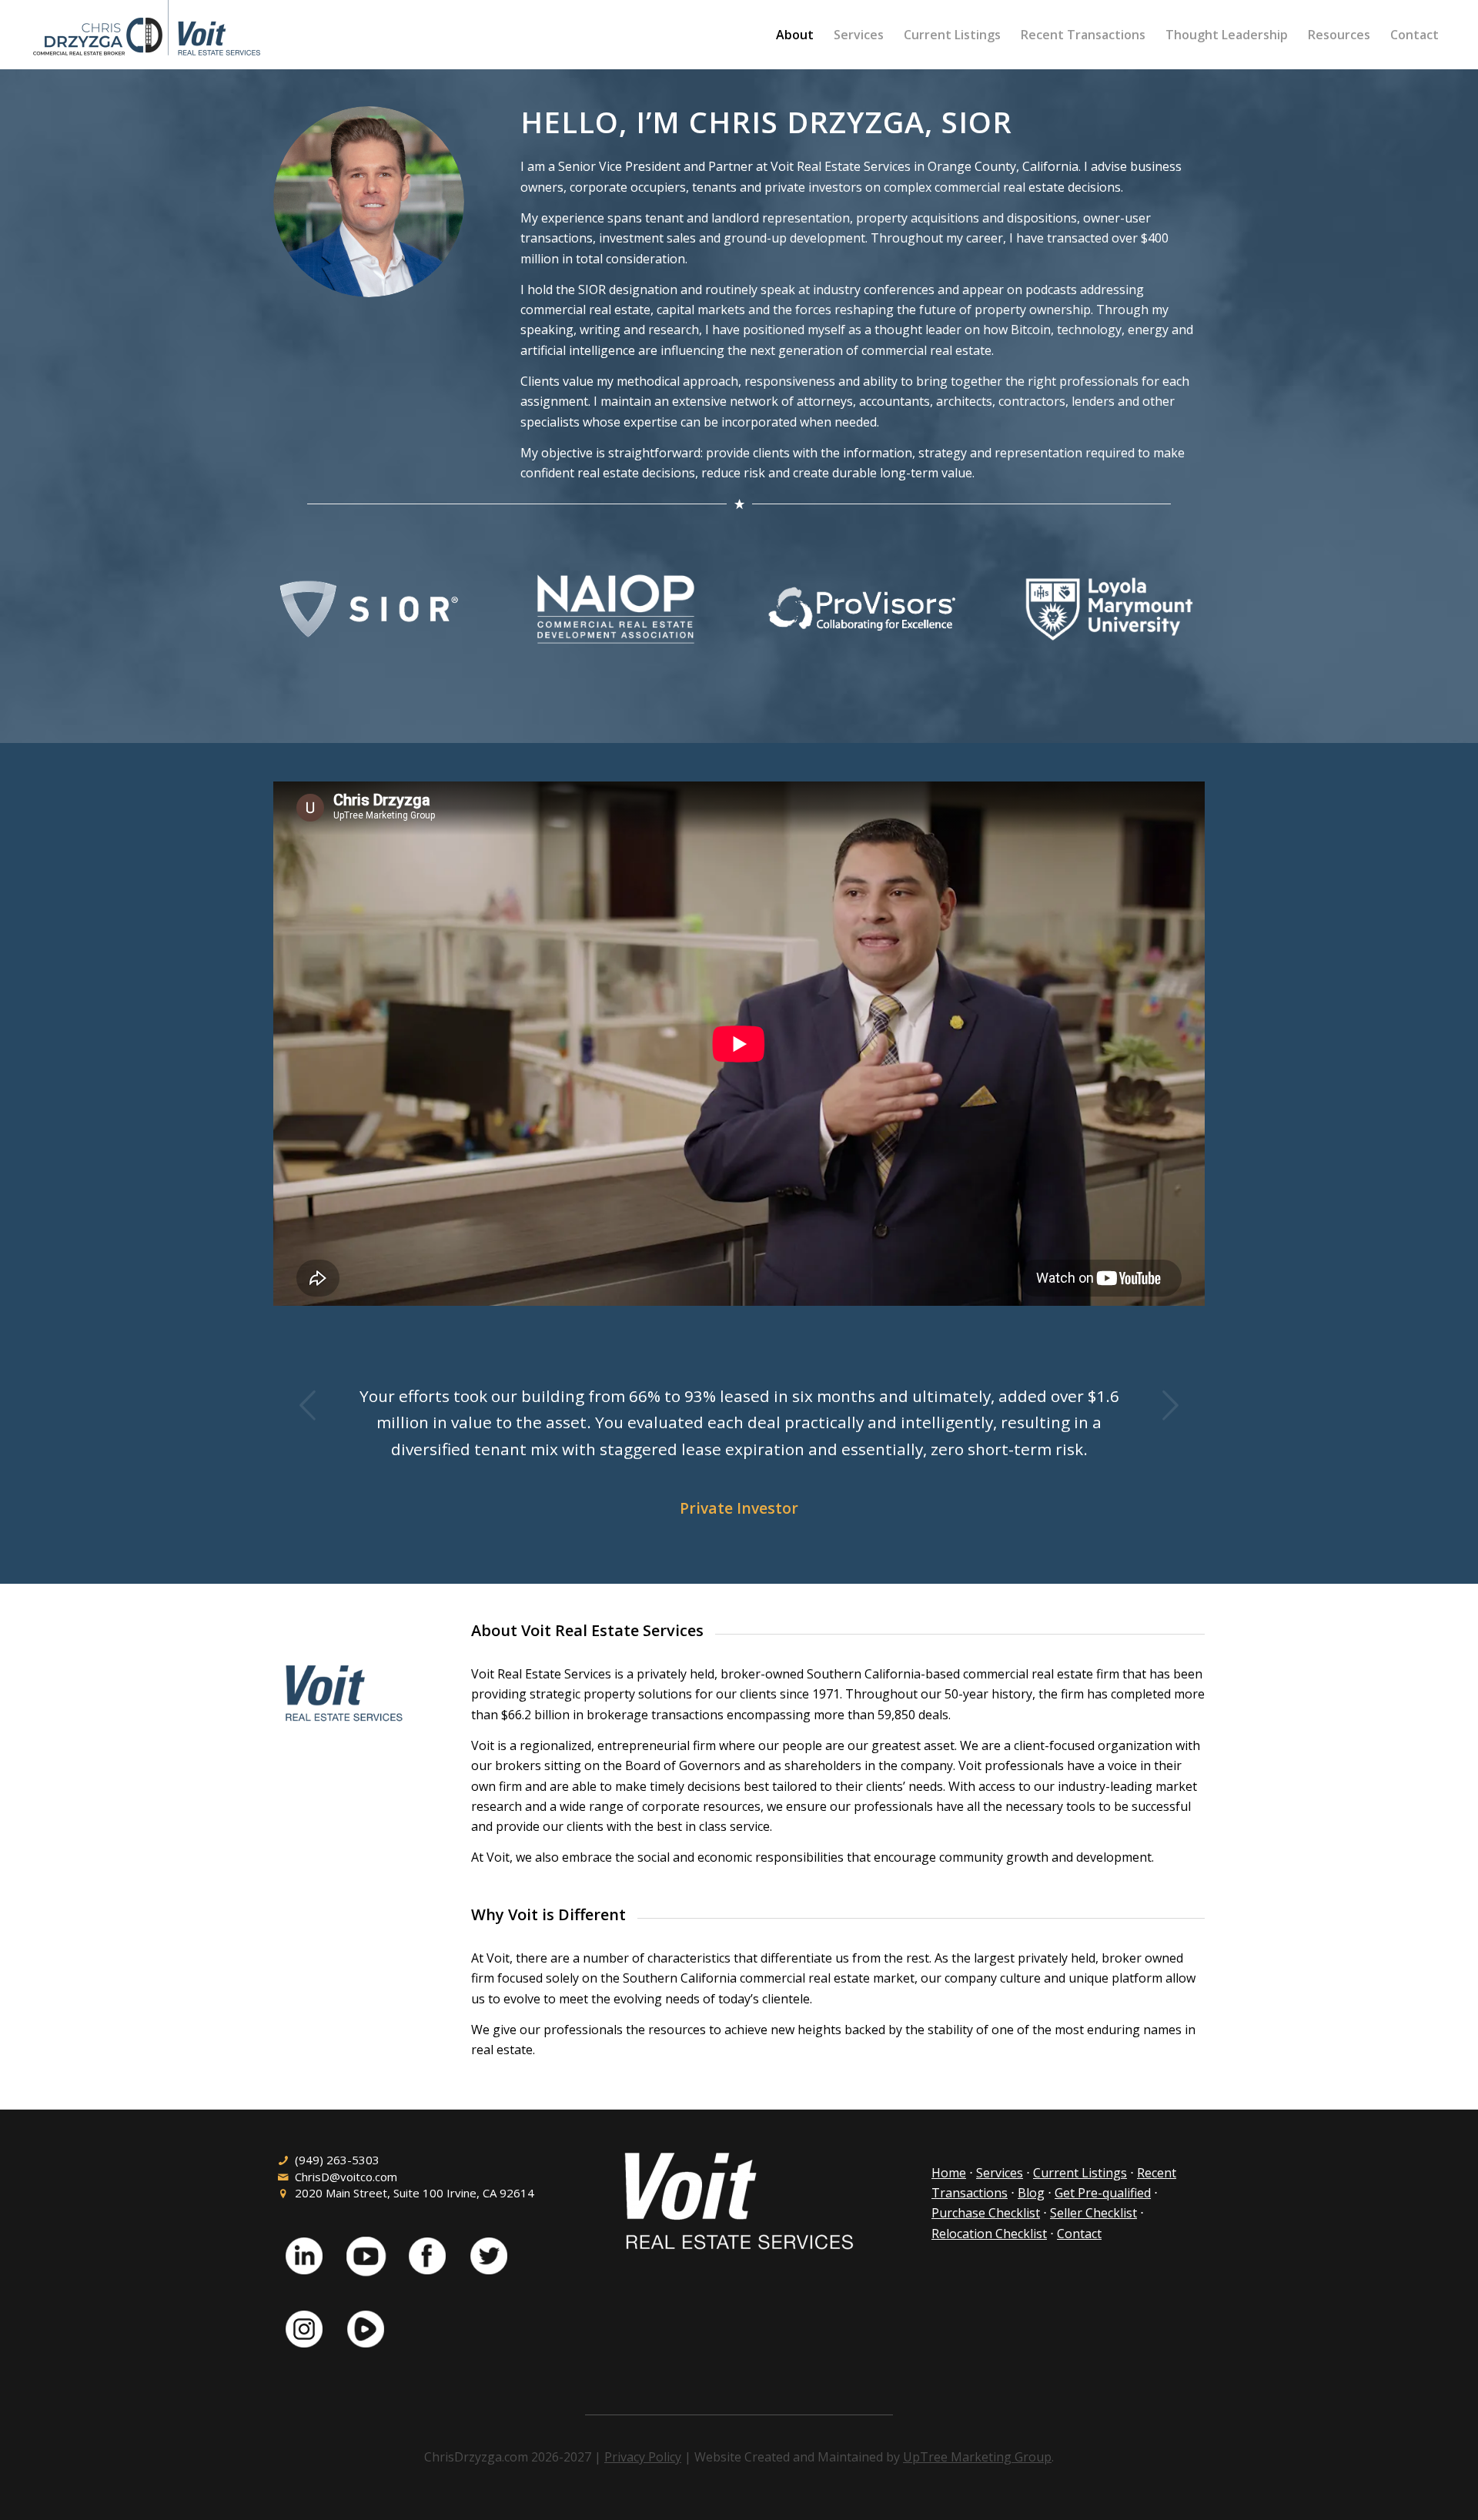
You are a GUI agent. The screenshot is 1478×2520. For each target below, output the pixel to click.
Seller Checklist (1093, 2213)
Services (1000, 2173)
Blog (1031, 2193)
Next (1170, 1405)
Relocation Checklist (989, 2234)
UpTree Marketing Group (977, 2457)
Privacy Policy (643, 2457)
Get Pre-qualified (1103, 2193)
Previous (308, 1405)
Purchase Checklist (986, 2213)
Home (949, 2173)
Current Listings (1080, 2173)
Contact (1079, 2234)
